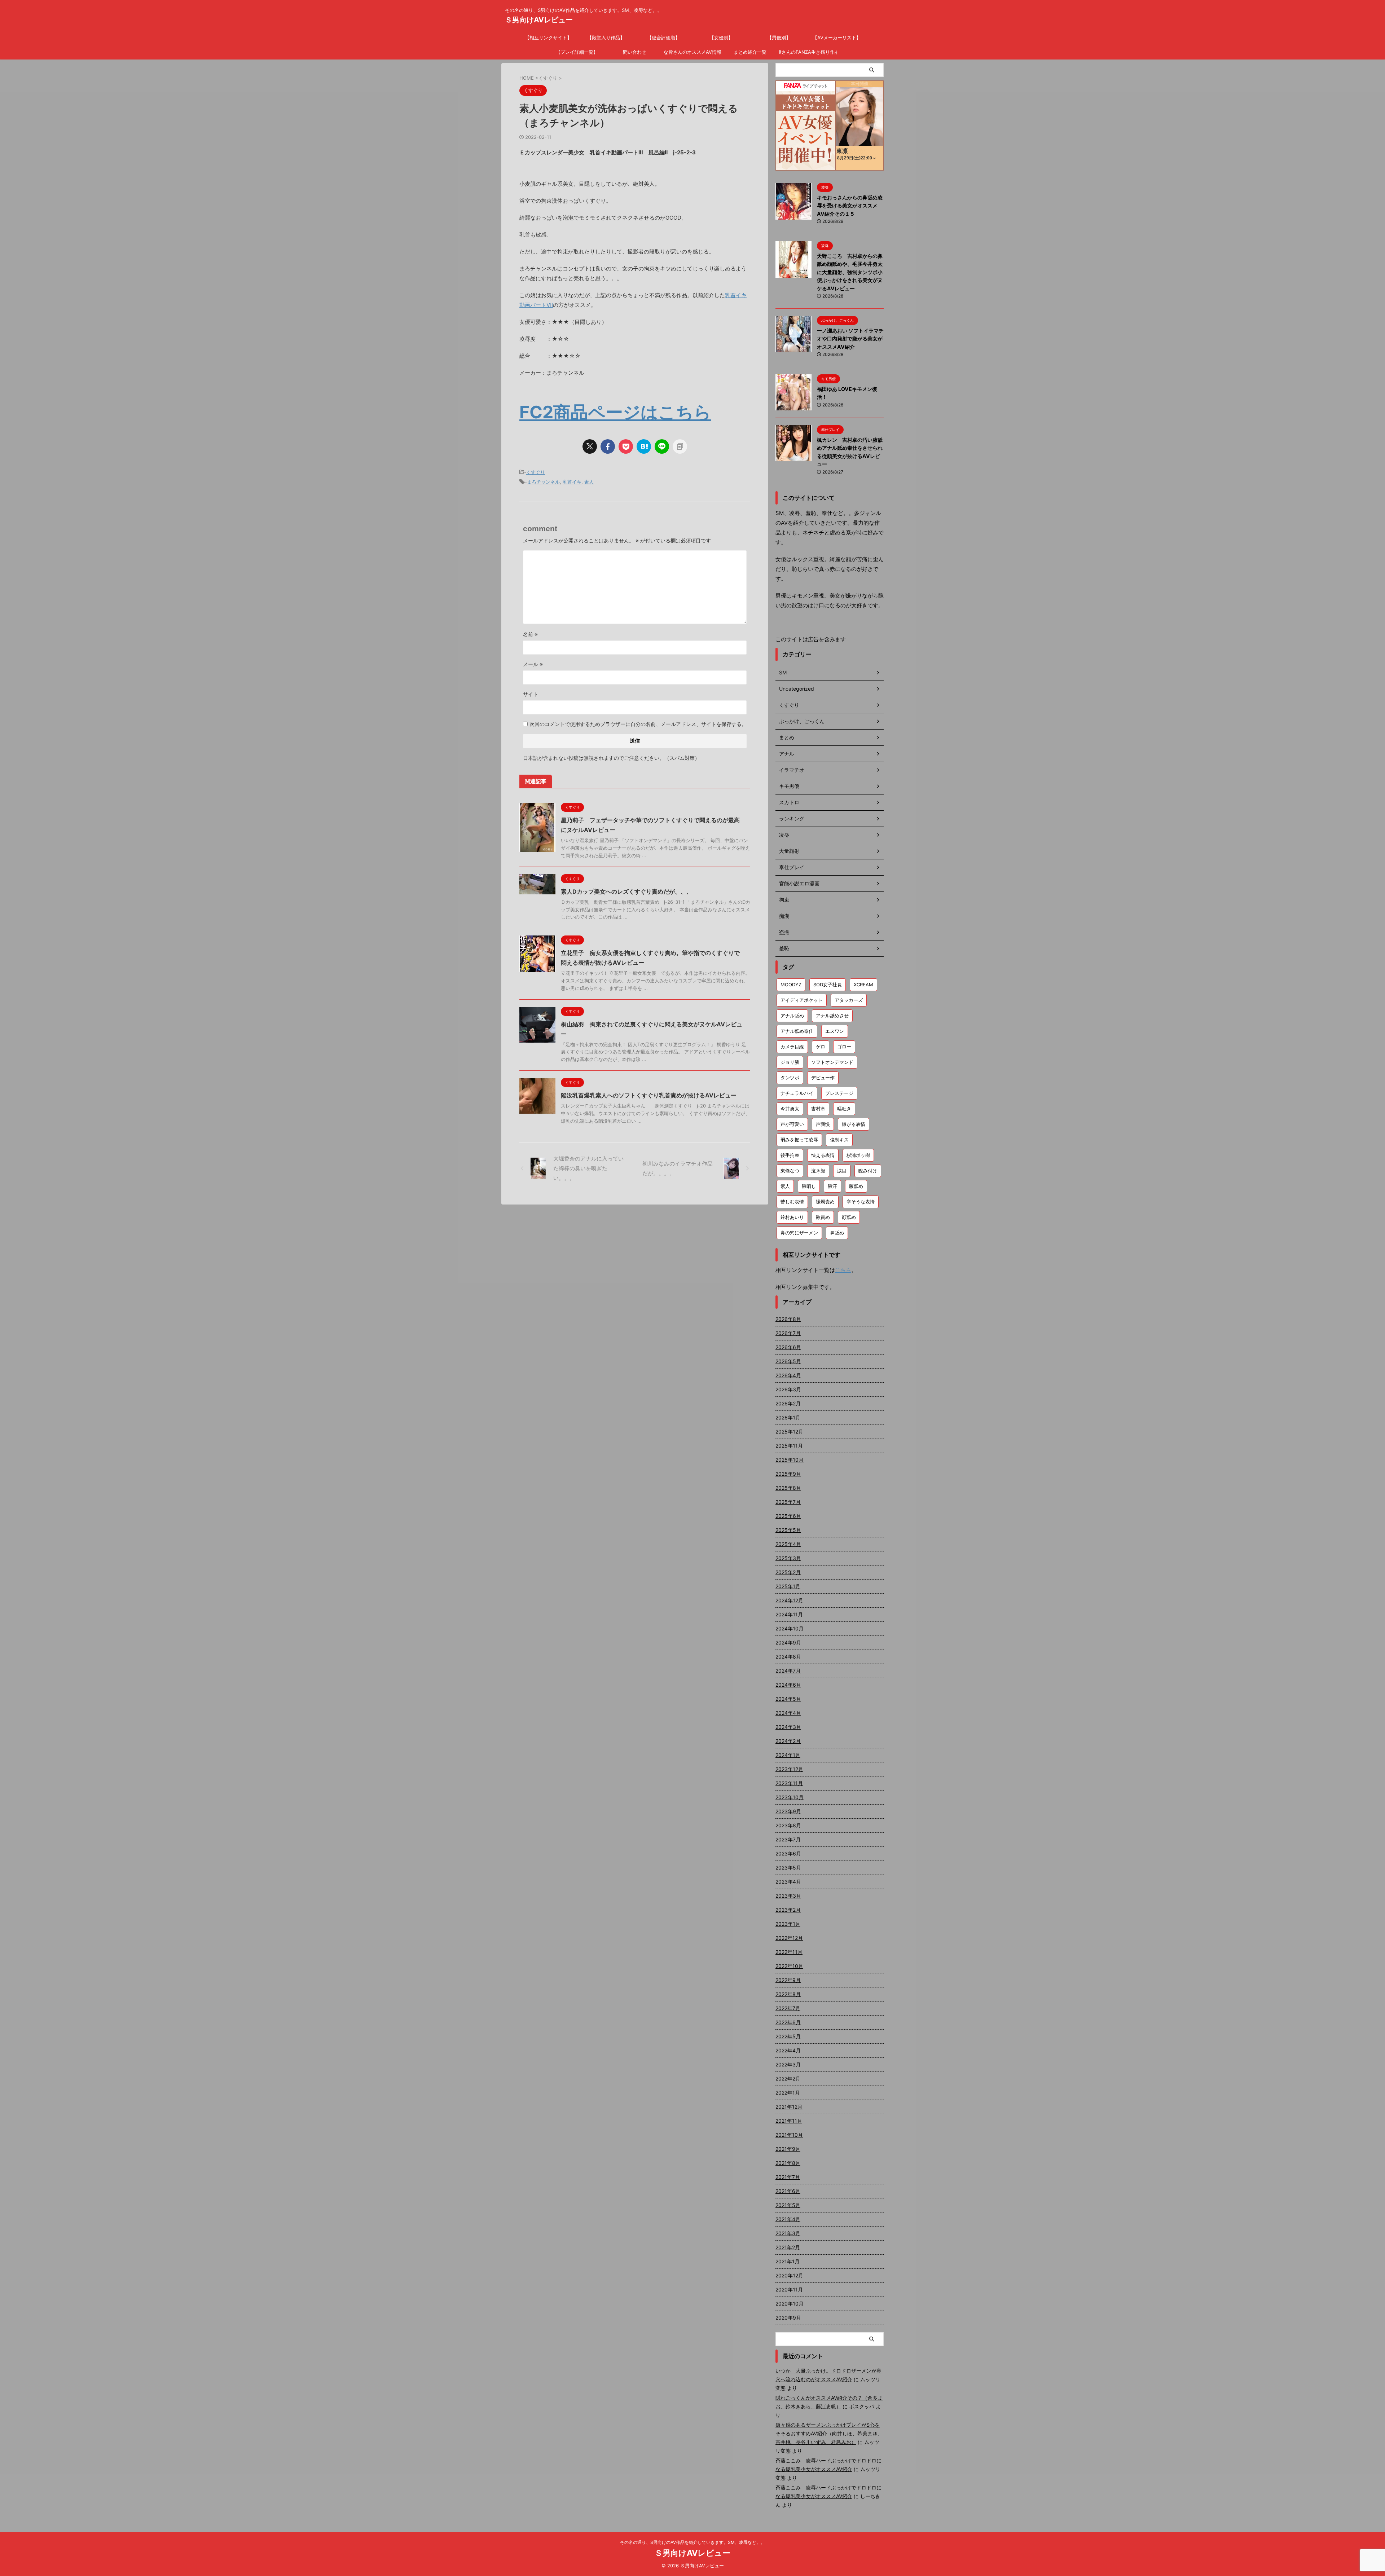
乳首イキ (572, 482)
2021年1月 (788, 2261)
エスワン (835, 1031)
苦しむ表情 (792, 1202)
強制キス (839, 1140)
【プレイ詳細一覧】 (577, 52)
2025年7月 (788, 1502)
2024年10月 (790, 1628)
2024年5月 (788, 1699)
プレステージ (839, 1093)
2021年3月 (788, 2233)
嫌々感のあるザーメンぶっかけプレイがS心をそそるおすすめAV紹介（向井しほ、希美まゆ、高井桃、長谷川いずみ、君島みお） (829, 2433)
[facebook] (608, 446)
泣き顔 (818, 1171)
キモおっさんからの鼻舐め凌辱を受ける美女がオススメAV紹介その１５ (850, 206)
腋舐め (856, 1186)
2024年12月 (789, 1600)
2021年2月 (788, 2247)
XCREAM (863, 985)
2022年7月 (788, 2008)
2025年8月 (788, 1488)
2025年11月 (789, 1446)
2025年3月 (788, 1558)
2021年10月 (789, 2135)
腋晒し (809, 1186)
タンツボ (790, 1078)
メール (533, 664)
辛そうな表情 (861, 1202)
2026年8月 (788, 1319)
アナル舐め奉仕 (797, 1031)
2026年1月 (788, 1417)
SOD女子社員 (828, 985)
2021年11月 (789, 2121)
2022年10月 (789, 1966)
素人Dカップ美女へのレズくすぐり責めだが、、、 (626, 891)
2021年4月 (788, 2219)
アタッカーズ (849, 1000)
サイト (531, 694)
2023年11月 (789, 1783)
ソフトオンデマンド (832, 1062)
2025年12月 (789, 1432)
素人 (589, 482)
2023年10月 (790, 1797)
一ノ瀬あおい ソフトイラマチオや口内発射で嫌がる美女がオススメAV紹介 (850, 339)
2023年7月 (788, 1839)
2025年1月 (788, 1586)
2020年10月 (790, 2304)
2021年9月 (788, 2149)
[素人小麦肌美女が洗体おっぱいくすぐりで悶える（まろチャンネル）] (644, 446)
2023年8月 (788, 1825)
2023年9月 (788, 1811)
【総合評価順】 (663, 38)
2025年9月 (788, 1474)
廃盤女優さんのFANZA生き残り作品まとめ (808, 52)
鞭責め (823, 1217)
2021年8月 (788, 2163)
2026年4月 (788, 1375)
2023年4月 (788, 1882)
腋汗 (832, 1186)
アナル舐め (792, 1016)
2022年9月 (788, 1980)
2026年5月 (788, 1361)
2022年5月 (788, 2036)
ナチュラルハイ (797, 1093)
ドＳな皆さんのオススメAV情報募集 (692, 52)
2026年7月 (788, 1333)
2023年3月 (788, 1896)
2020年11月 (789, 2289)
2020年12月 (789, 2275)
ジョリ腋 (790, 1062)
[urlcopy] (680, 446)
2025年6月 (788, 1516)
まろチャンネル (543, 482)
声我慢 (823, 1124)
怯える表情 (823, 1155)
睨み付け (868, 1171)
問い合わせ (635, 52)
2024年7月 (788, 1671)
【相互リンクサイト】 (548, 38)
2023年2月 (788, 1910)
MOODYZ (791, 985)
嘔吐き (844, 1109)
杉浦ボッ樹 (858, 1155)
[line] (662, 446)
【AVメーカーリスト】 (837, 38)
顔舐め (849, 1217)
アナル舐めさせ (832, 1016)
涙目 (842, 1171)
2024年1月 (788, 1755)
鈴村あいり (792, 1217)
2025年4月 (788, 1544)
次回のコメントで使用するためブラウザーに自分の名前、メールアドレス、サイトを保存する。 (638, 724)
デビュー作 (823, 1078)
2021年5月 (788, 2205)
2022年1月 (788, 2093)
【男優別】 (779, 38)
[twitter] (590, 446)
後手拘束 (790, 1155)
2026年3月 (788, 1389)
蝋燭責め (825, 1202)
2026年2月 (788, 1403)
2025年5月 (788, 1530)
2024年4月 (788, 1713)
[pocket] (626, 446)
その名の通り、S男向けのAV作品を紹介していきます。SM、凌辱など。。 (692, 2542)
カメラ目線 (792, 1047)
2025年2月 (788, 1572)
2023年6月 (788, 1853)
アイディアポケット (802, 1000)
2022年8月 (788, 1994)
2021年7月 (788, 2177)
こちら (843, 1270)
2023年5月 (788, 1868)
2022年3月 (788, 2064)
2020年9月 (788, 2318)
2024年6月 (788, 1685)
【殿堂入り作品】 (606, 38)
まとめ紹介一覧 (750, 52)
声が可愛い (792, 1124)
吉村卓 (818, 1109)
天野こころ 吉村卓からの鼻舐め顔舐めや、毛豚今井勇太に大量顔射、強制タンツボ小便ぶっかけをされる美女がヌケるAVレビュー (850, 272)
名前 (530, 634)
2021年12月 (789, 2107)
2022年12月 (789, 1938)
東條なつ (790, 1171)
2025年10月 (790, 1460)
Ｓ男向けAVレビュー (539, 20)
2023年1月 (788, 1924)
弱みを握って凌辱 (799, 1140)
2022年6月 (788, 2022)
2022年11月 (789, 1952)
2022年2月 (788, 2079)
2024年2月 (788, 1741)
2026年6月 (788, 1347)
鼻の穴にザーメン (799, 1233)
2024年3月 (788, 1727)
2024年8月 (788, 1657)
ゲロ (821, 1047)
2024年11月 (789, 1614)
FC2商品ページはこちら (615, 412)
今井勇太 (790, 1109)
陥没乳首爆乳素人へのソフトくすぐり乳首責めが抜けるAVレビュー (649, 1095)
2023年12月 (789, 1769)
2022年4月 (788, 2050)
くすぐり (536, 472)
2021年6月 (788, 2191)
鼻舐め (837, 1233)
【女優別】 (721, 38)
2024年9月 (788, 1643)
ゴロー (844, 1047)
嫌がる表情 (854, 1124)
